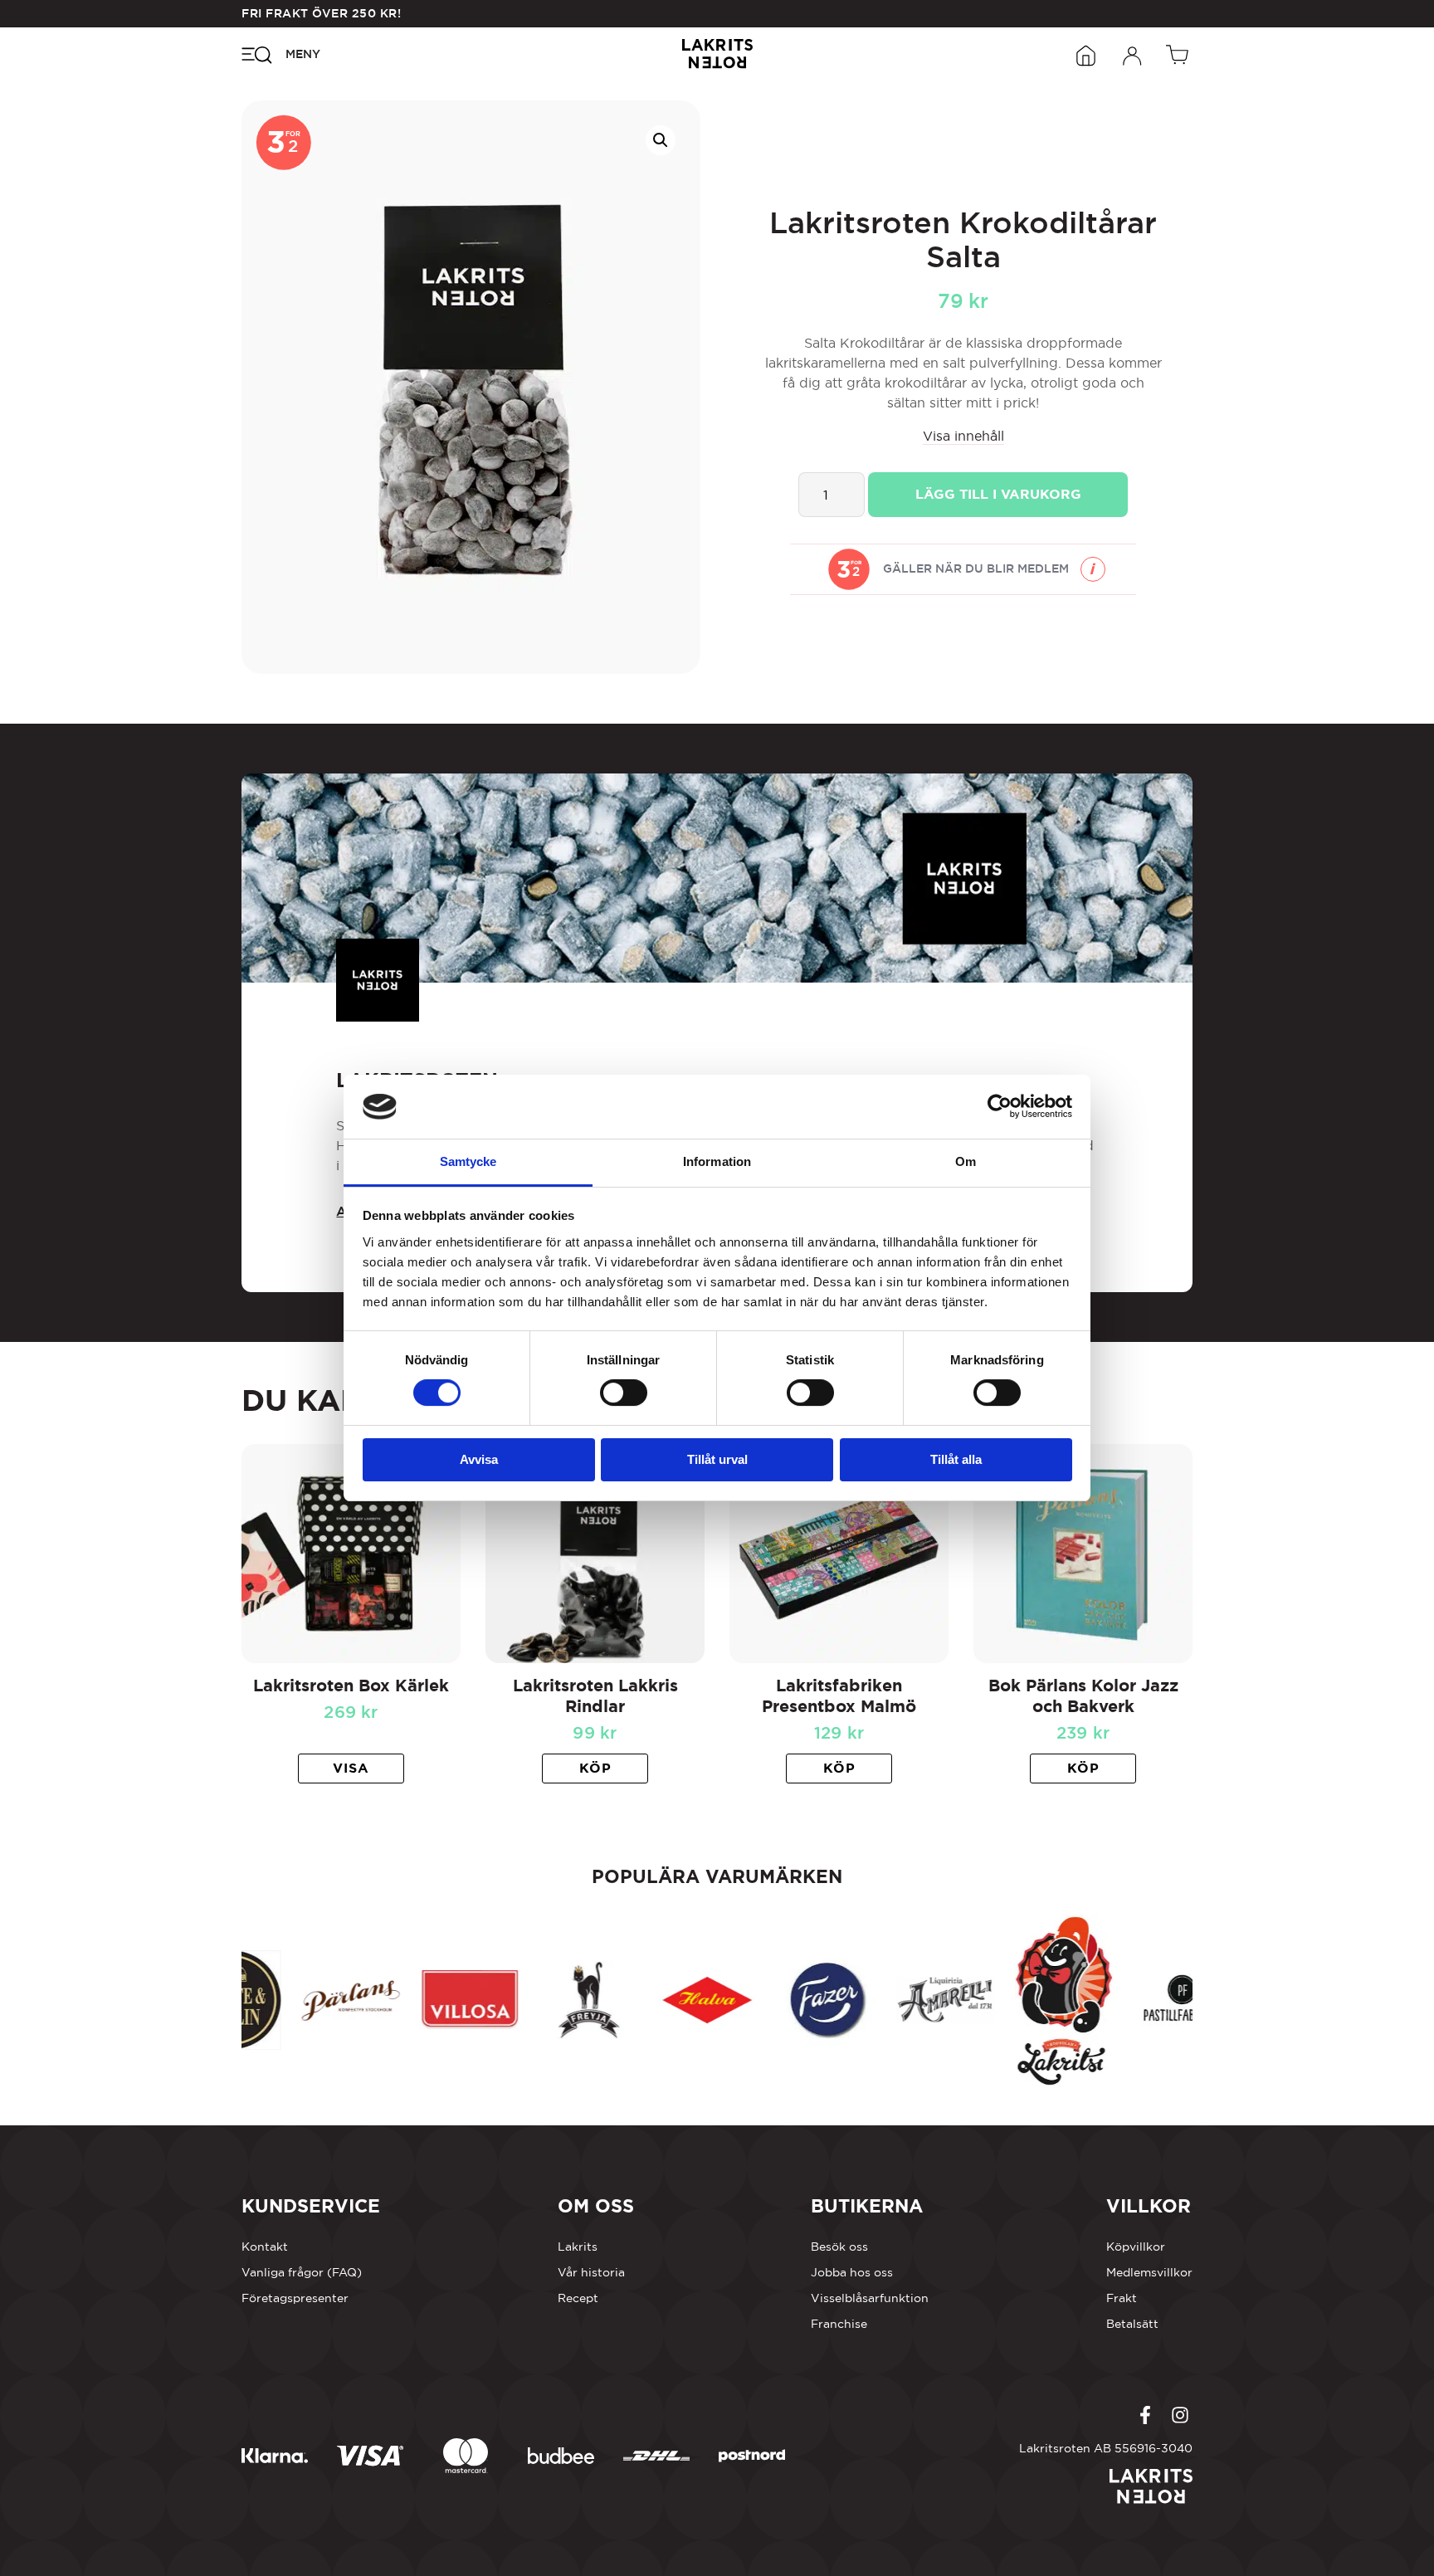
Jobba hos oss (852, 2272)
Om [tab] (966, 1161)
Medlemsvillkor (1149, 2272)
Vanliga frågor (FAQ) (302, 2272)
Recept (578, 2298)
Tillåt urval (717, 1459)
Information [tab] (717, 1161)
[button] (661, 140)
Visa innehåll (963, 436)
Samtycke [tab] (468, 1161)
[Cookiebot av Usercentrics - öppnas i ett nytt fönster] (1000, 1106)
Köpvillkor (1136, 2247)
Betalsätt (1132, 2324)
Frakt (1122, 2298)
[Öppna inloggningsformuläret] (1133, 54)
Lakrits (578, 2247)
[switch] (624, 1393)
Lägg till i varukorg (998, 494)
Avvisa (479, 1459)
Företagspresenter (295, 2298)
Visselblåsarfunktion (870, 2298)
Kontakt (265, 2247)
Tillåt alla (956, 1459)
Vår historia (591, 2272)
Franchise (839, 2324)
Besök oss (839, 2247)
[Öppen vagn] (1179, 54)
